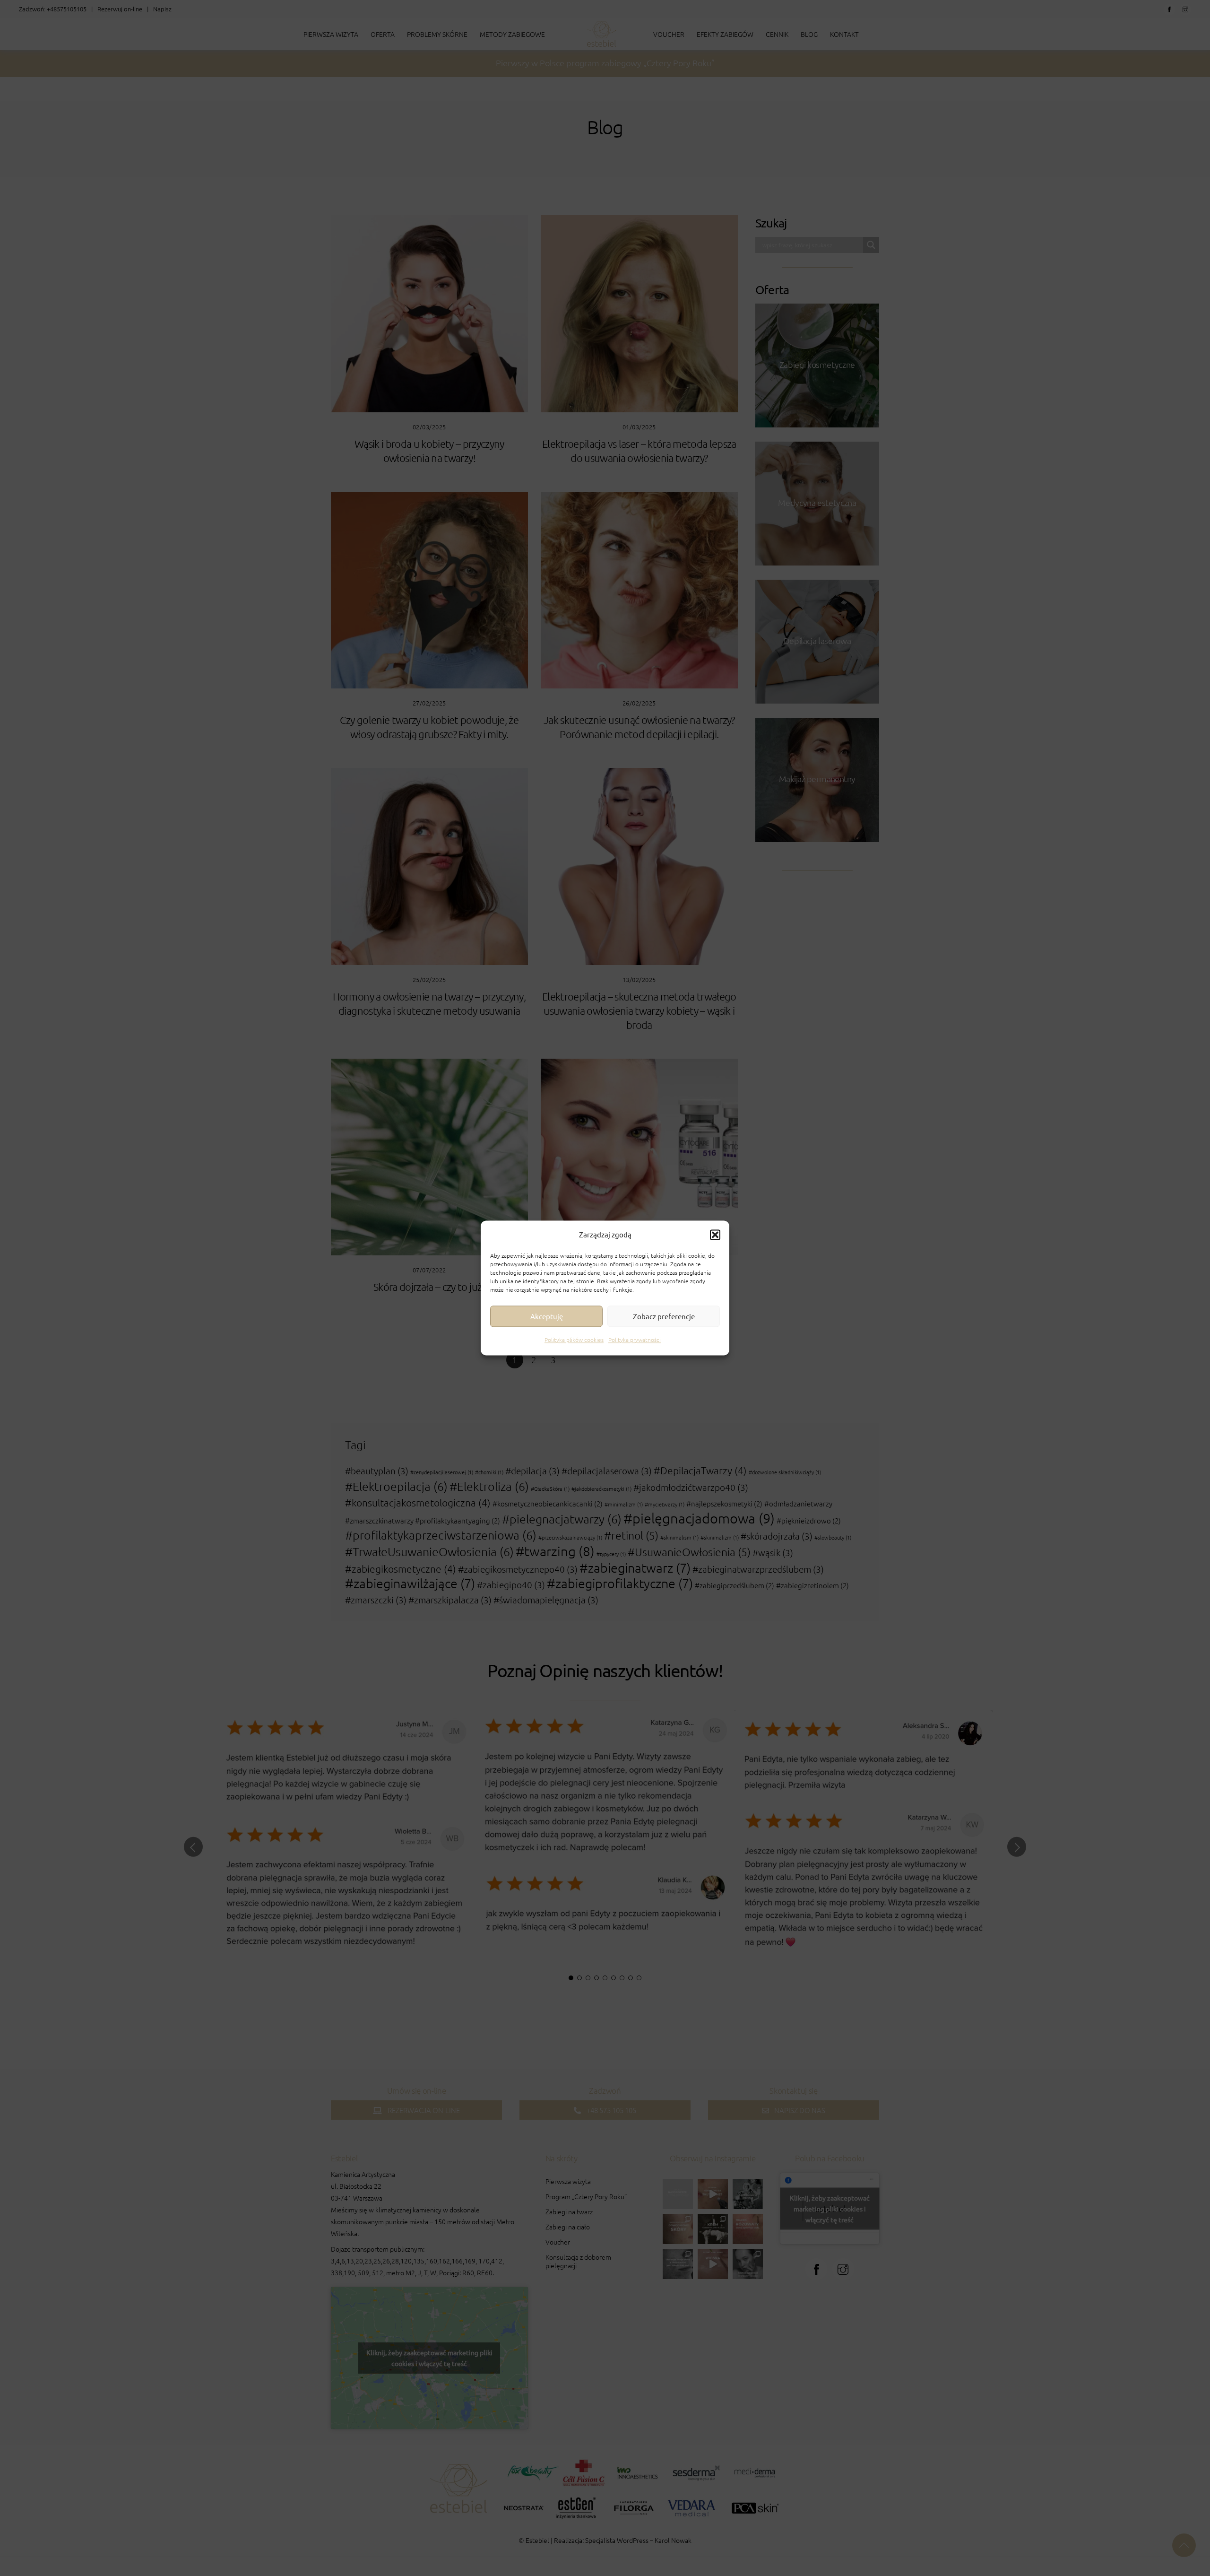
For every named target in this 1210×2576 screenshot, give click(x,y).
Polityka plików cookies (574, 1340)
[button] (715, 1235)
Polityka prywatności (635, 1340)
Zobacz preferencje (664, 1316)
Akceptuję (547, 1316)
